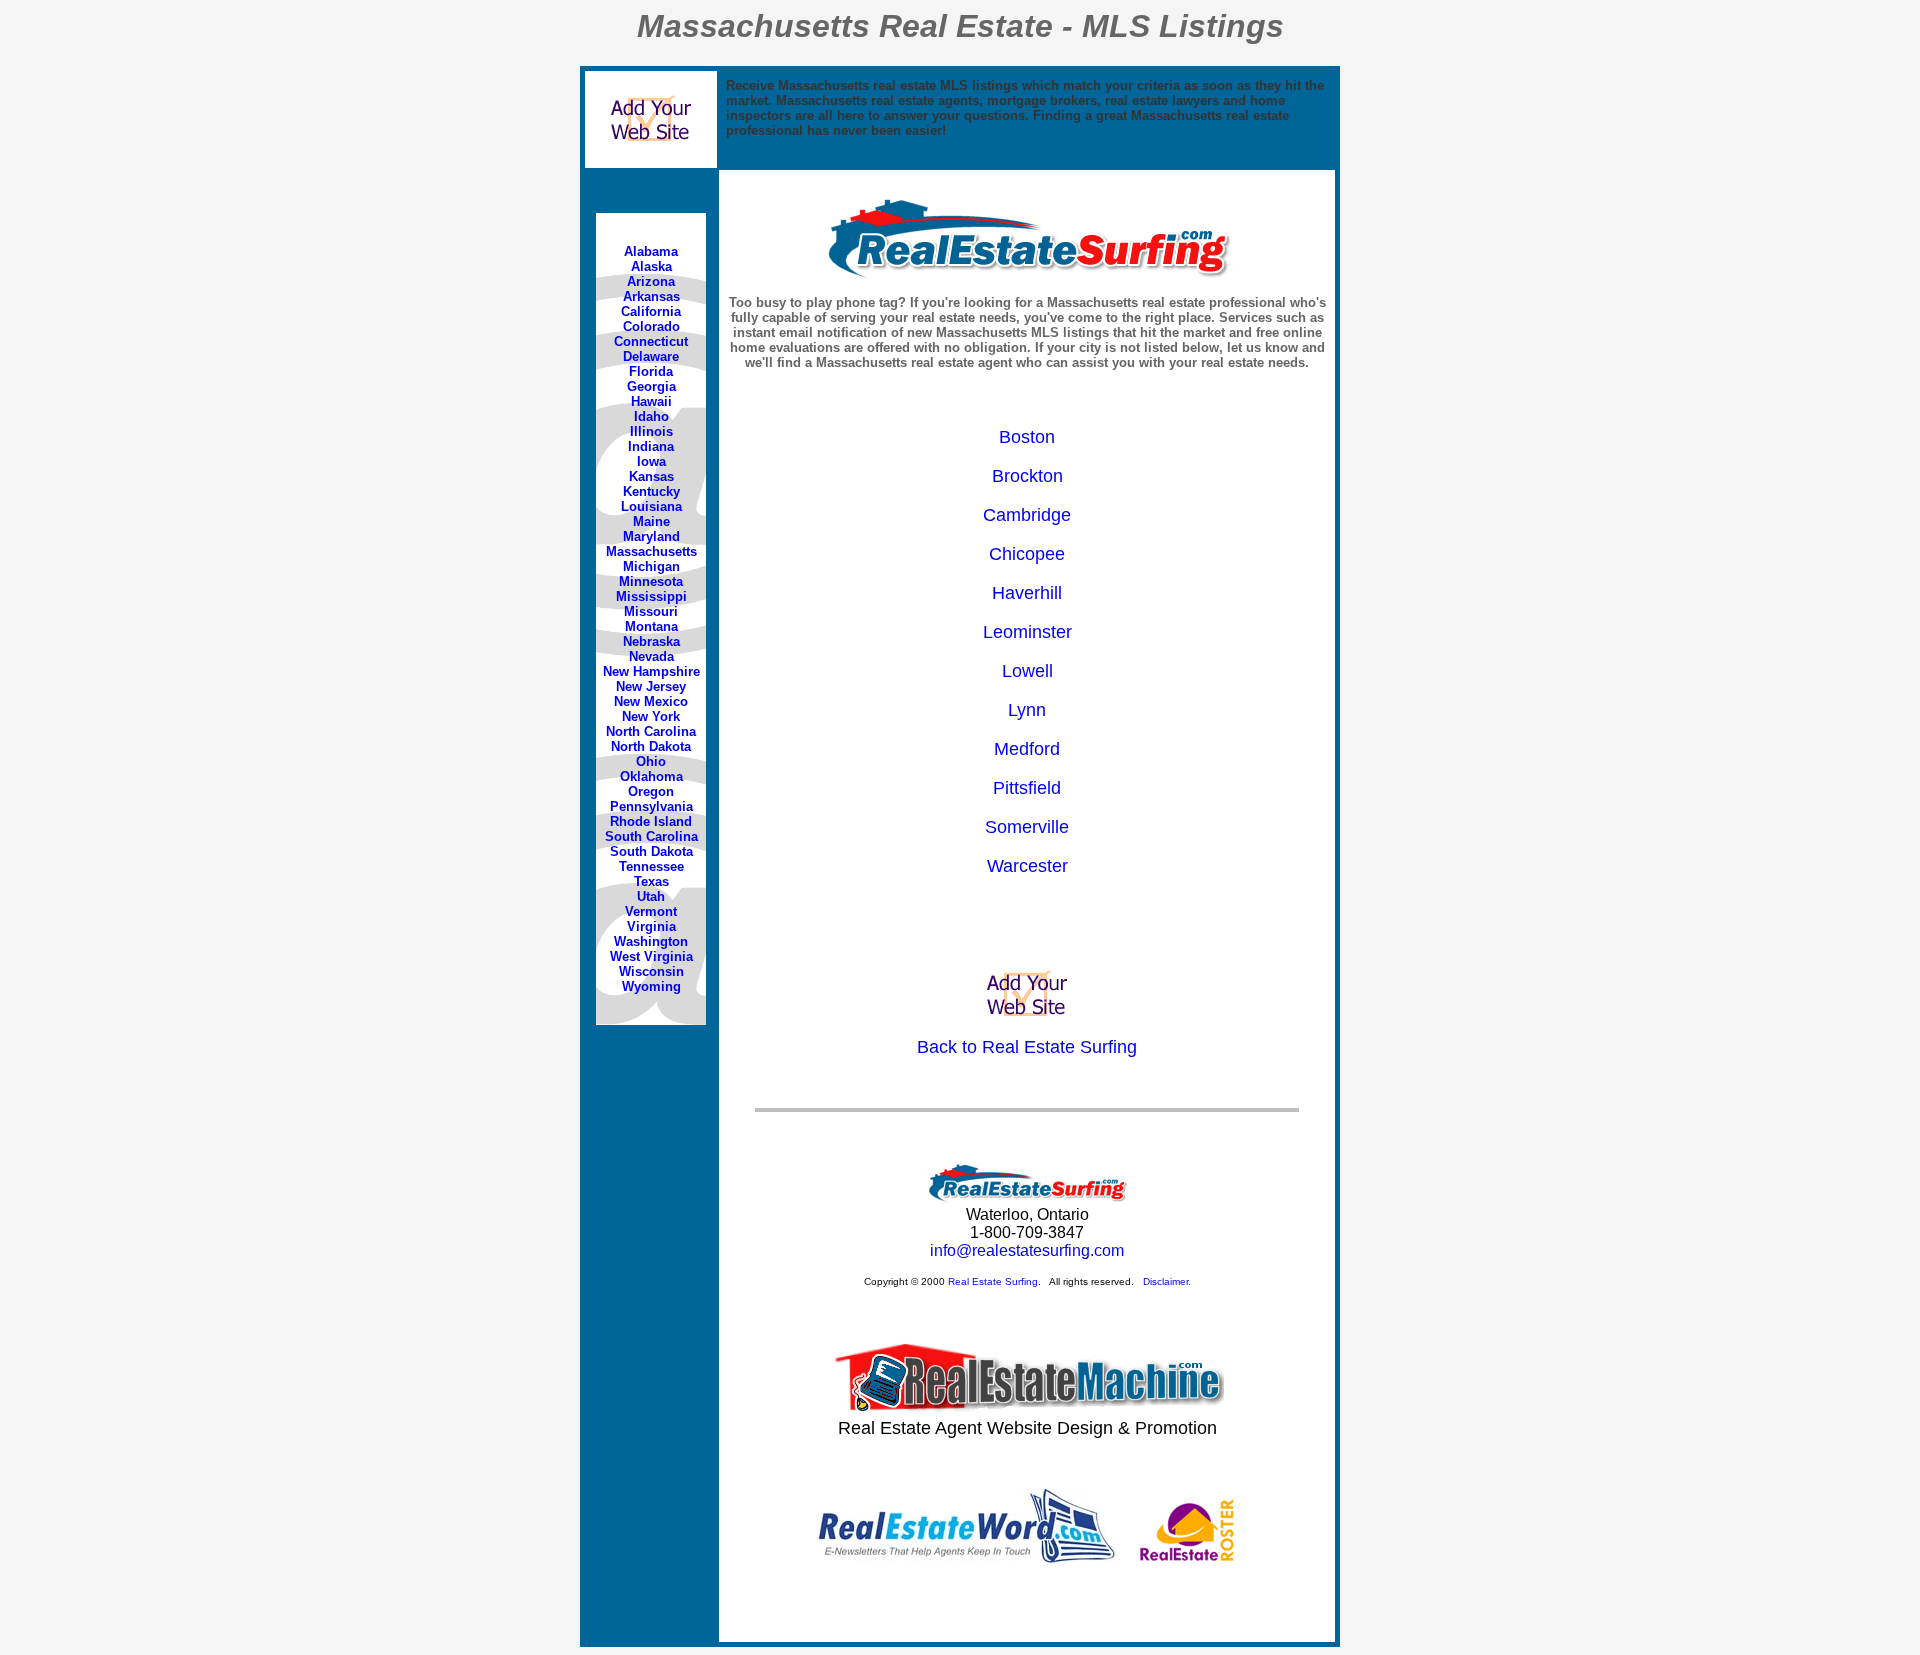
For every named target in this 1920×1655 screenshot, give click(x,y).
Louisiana (651, 506)
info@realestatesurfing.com (1027, 1250)
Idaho (651, 416)
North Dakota (651, 746)
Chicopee (1027, 554)
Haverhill (1027, 593)
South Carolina (651, 836)
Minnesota (651, 581)
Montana (651, 626)
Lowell (1027, 671)
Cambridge (1027, 515)
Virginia (651, 926)
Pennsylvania (651, 806)
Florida (651, 371)
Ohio (651, 761)
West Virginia (651, 956)
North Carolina (651, 731)
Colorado (651, 326)
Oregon (651, 791)
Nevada (651, 656)
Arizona (651, 281)
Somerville (1027, 827)
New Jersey (651, 686)
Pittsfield (1027, 788)
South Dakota (651, 851)
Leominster (1027, 632)
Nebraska (651, 641)
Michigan (651, 566)
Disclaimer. (1167, 1281)
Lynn (1027, 710)
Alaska (651, 266)
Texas (651, 881)
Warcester (1027, 866)
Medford (1027, 749)
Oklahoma (651, 776)
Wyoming (651, 986)
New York (651, 716)
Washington (651, 941)
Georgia (651, 386)
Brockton (1027, 476)
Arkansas (651, 296)
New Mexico (651, 701)
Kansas (651, 476)
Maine (651, 521)
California (651, 311)
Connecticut (651, 341)
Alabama (651, 251)
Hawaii (651, 401)
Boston (1027, 437)
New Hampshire (651, 671)
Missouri (651, 611)
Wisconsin (651, 971)
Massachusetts (651, 551)
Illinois (651, 431)
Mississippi (651, 596)
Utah (651, 896)
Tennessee (651, 866)
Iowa (651, 461)
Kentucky (651, 491)
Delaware (651, 356)
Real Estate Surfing (993, 1281)
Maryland (651, 536)
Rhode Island (651, 821)
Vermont (651, 911)
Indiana (651, 446)
